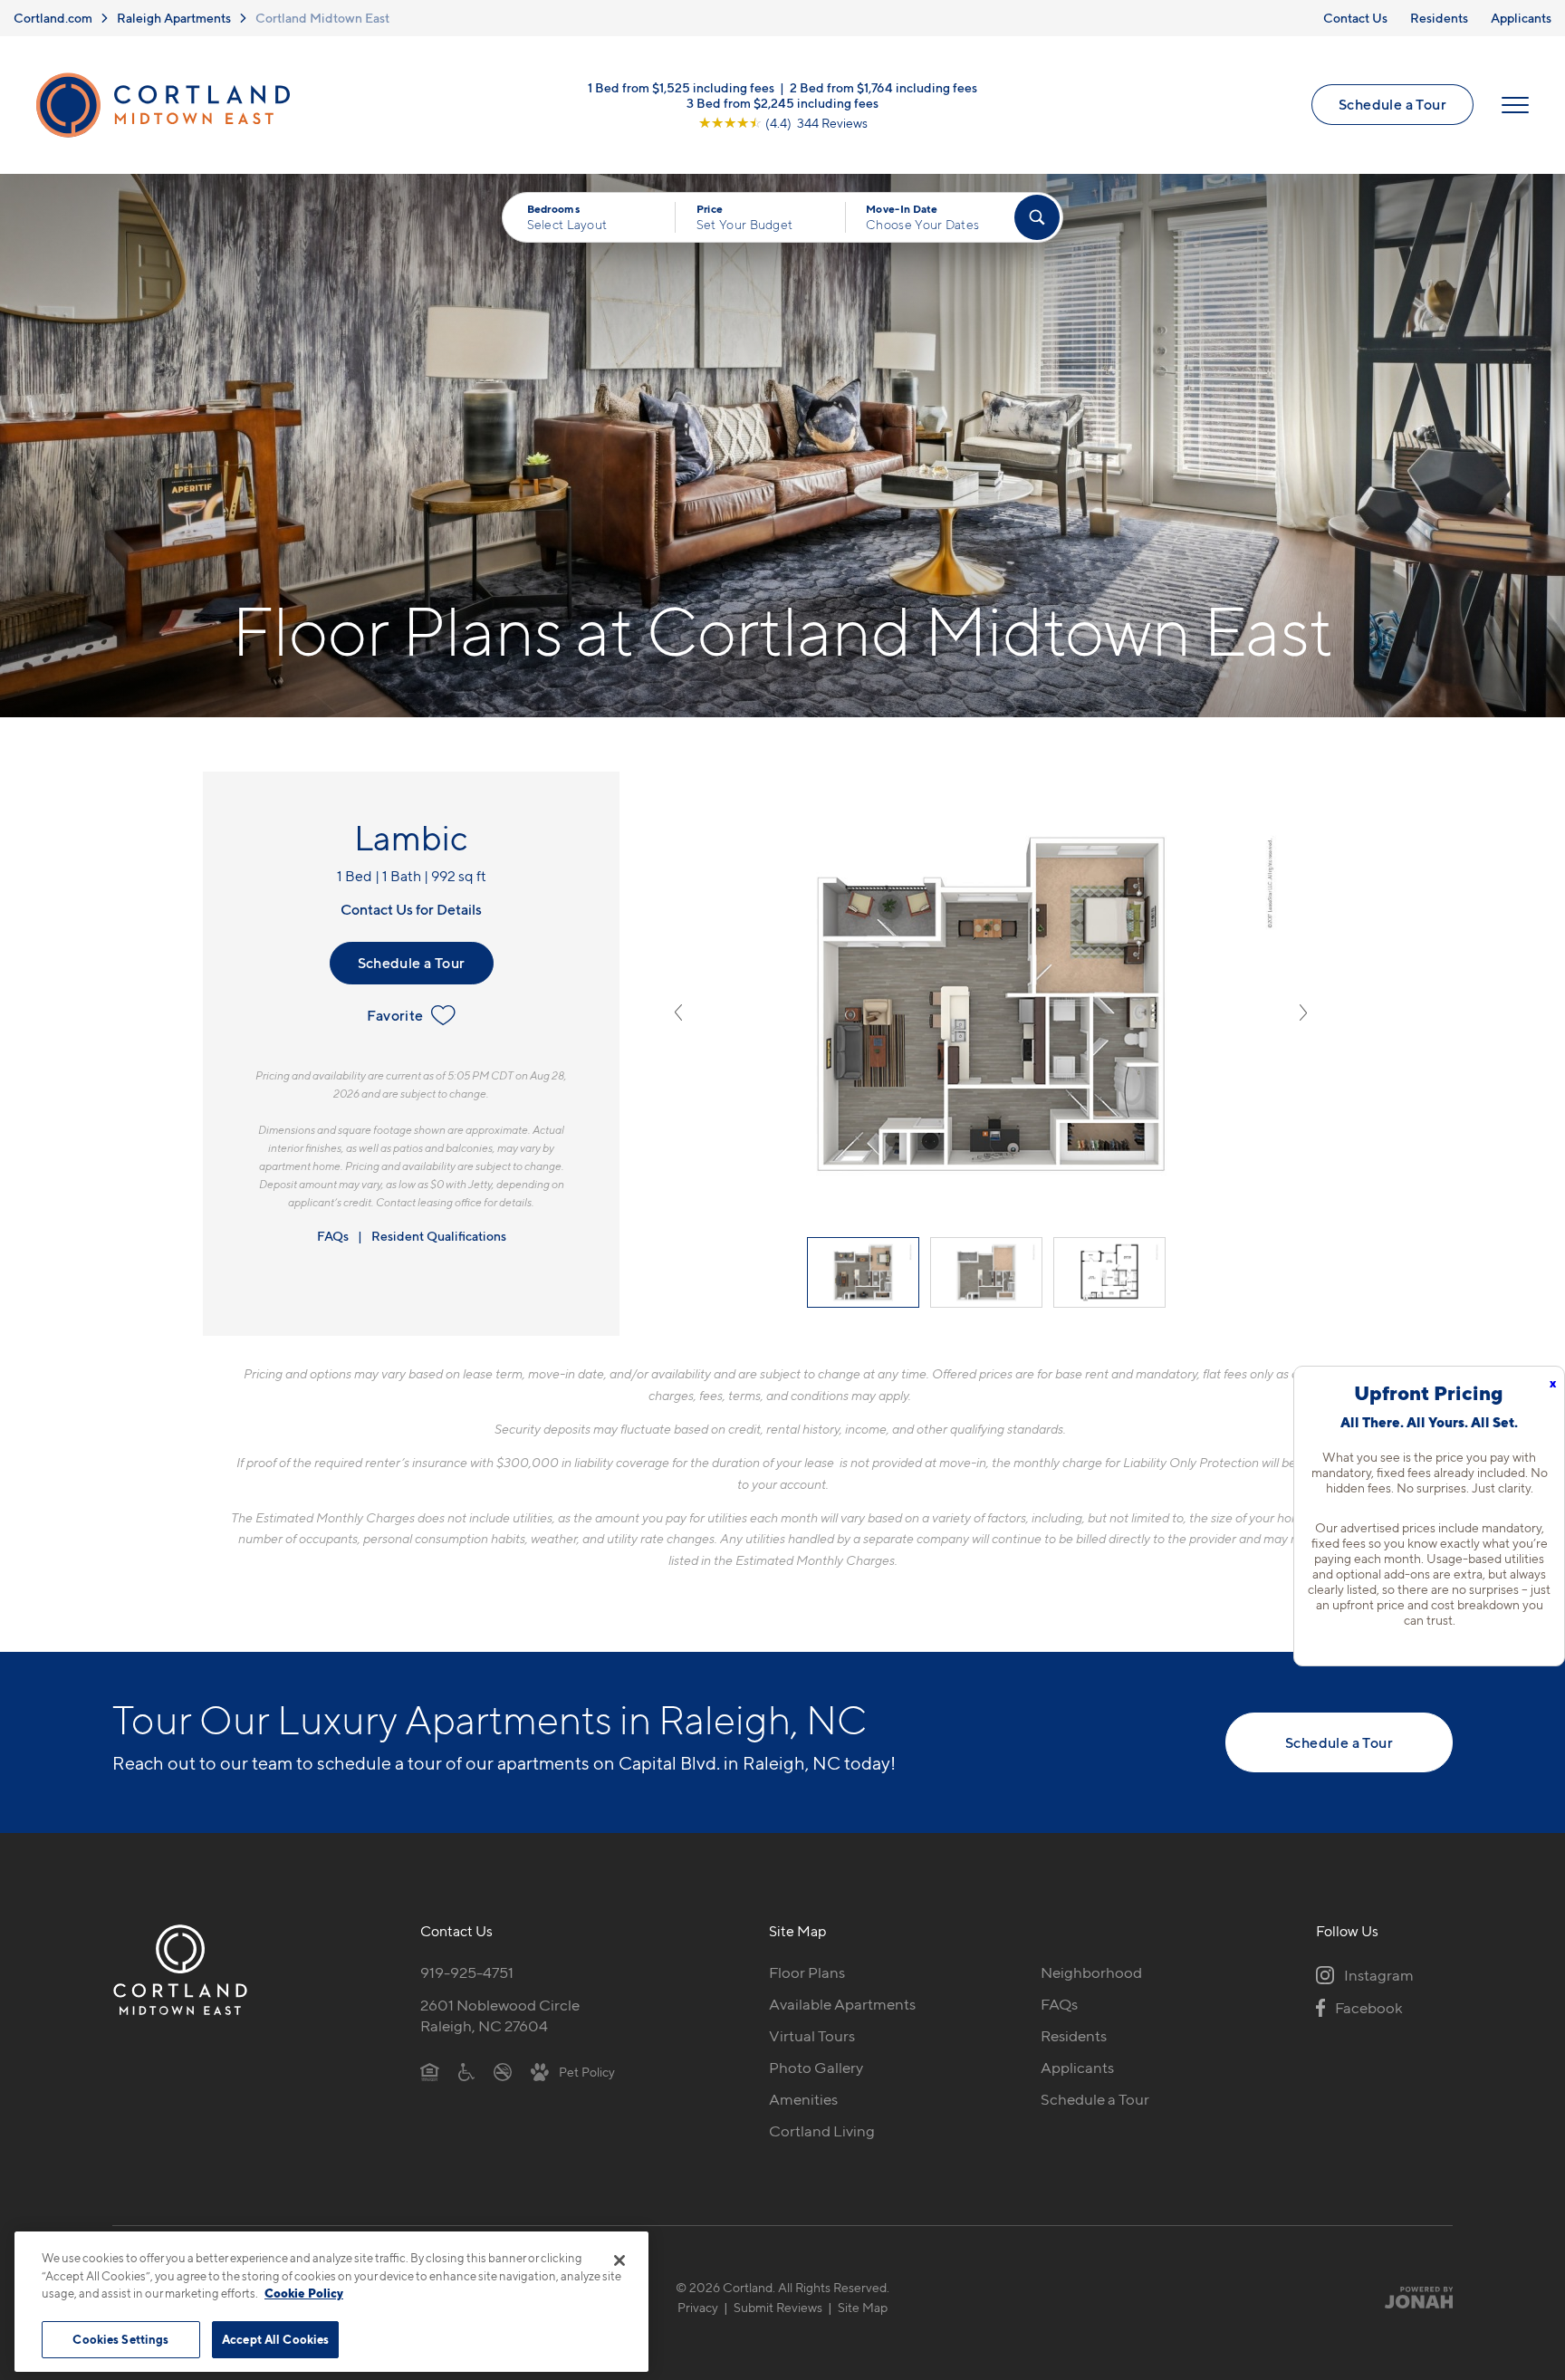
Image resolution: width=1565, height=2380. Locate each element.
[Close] (619, 2260)
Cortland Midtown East (322, 18)
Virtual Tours (812, 2036)
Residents (1439, 18)
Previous (678, 1012)
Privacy (698, 2307)
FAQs (333, 1236)
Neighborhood (1091, 1972)
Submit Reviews (778, 2307)
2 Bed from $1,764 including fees (883, 86)
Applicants (1521, 18)
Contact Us (1355, 18)
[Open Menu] (1515, 105)
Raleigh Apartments (174, 18)
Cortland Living (822, 2131)
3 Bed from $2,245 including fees (782, 102)
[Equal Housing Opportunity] (430, 2071)
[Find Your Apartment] (1037, 217)
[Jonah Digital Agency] (1411, 2298)
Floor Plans (807, 1972)
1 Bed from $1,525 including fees (681, 86)
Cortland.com (53, 18)
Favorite (395, 1015)
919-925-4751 (467, 1972)
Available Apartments (842, 2004)
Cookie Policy (304, 2293)
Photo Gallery (816, 2068)
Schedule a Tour (1392, 104)
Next (1303, 1012)
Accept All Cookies (275, 2338)
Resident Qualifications (439, 1236)
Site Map (863, 2307)
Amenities (803, 2099)
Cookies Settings (120, 2338)
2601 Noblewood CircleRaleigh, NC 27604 (500, 2015)
